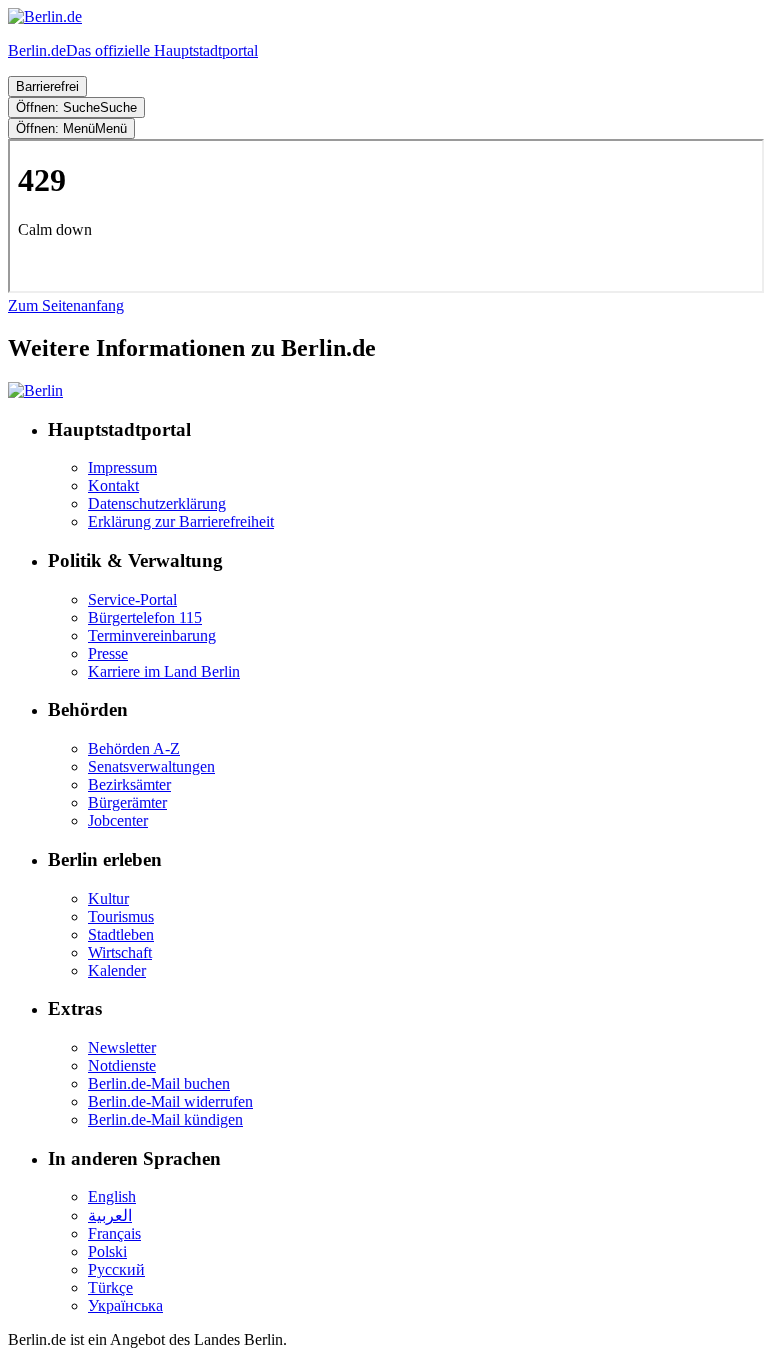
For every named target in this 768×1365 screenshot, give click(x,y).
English (112, 1196)
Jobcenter (118, 820)
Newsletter (122, 1047)
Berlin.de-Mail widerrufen (170, 1101)
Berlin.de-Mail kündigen (165, 1119)
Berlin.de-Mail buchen (159, 1083)
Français (114, 1233)
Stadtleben (121, 934)
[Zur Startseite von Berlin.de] (35, 390)
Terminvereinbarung (152, 635)
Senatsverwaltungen (151, 766)
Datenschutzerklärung (157, 503)
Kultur (108, 898)
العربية (110, 1215)
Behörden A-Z (134, 748)
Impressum (122, 467)
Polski (107, 1251)
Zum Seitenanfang (66, 305)
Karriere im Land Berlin (164, 671)
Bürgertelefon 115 (145, 617)
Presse (108, 653)
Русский (116, 1269)
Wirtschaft (120, 952)
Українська (125, 1305)
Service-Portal (132, 599)
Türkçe (110, 1287)
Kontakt (113, 485)
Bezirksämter (129, 784)
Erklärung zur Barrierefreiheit (181, 521)
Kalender (117, 970)
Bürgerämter (127, 802)
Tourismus (121, 916)
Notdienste (122, 1065)
